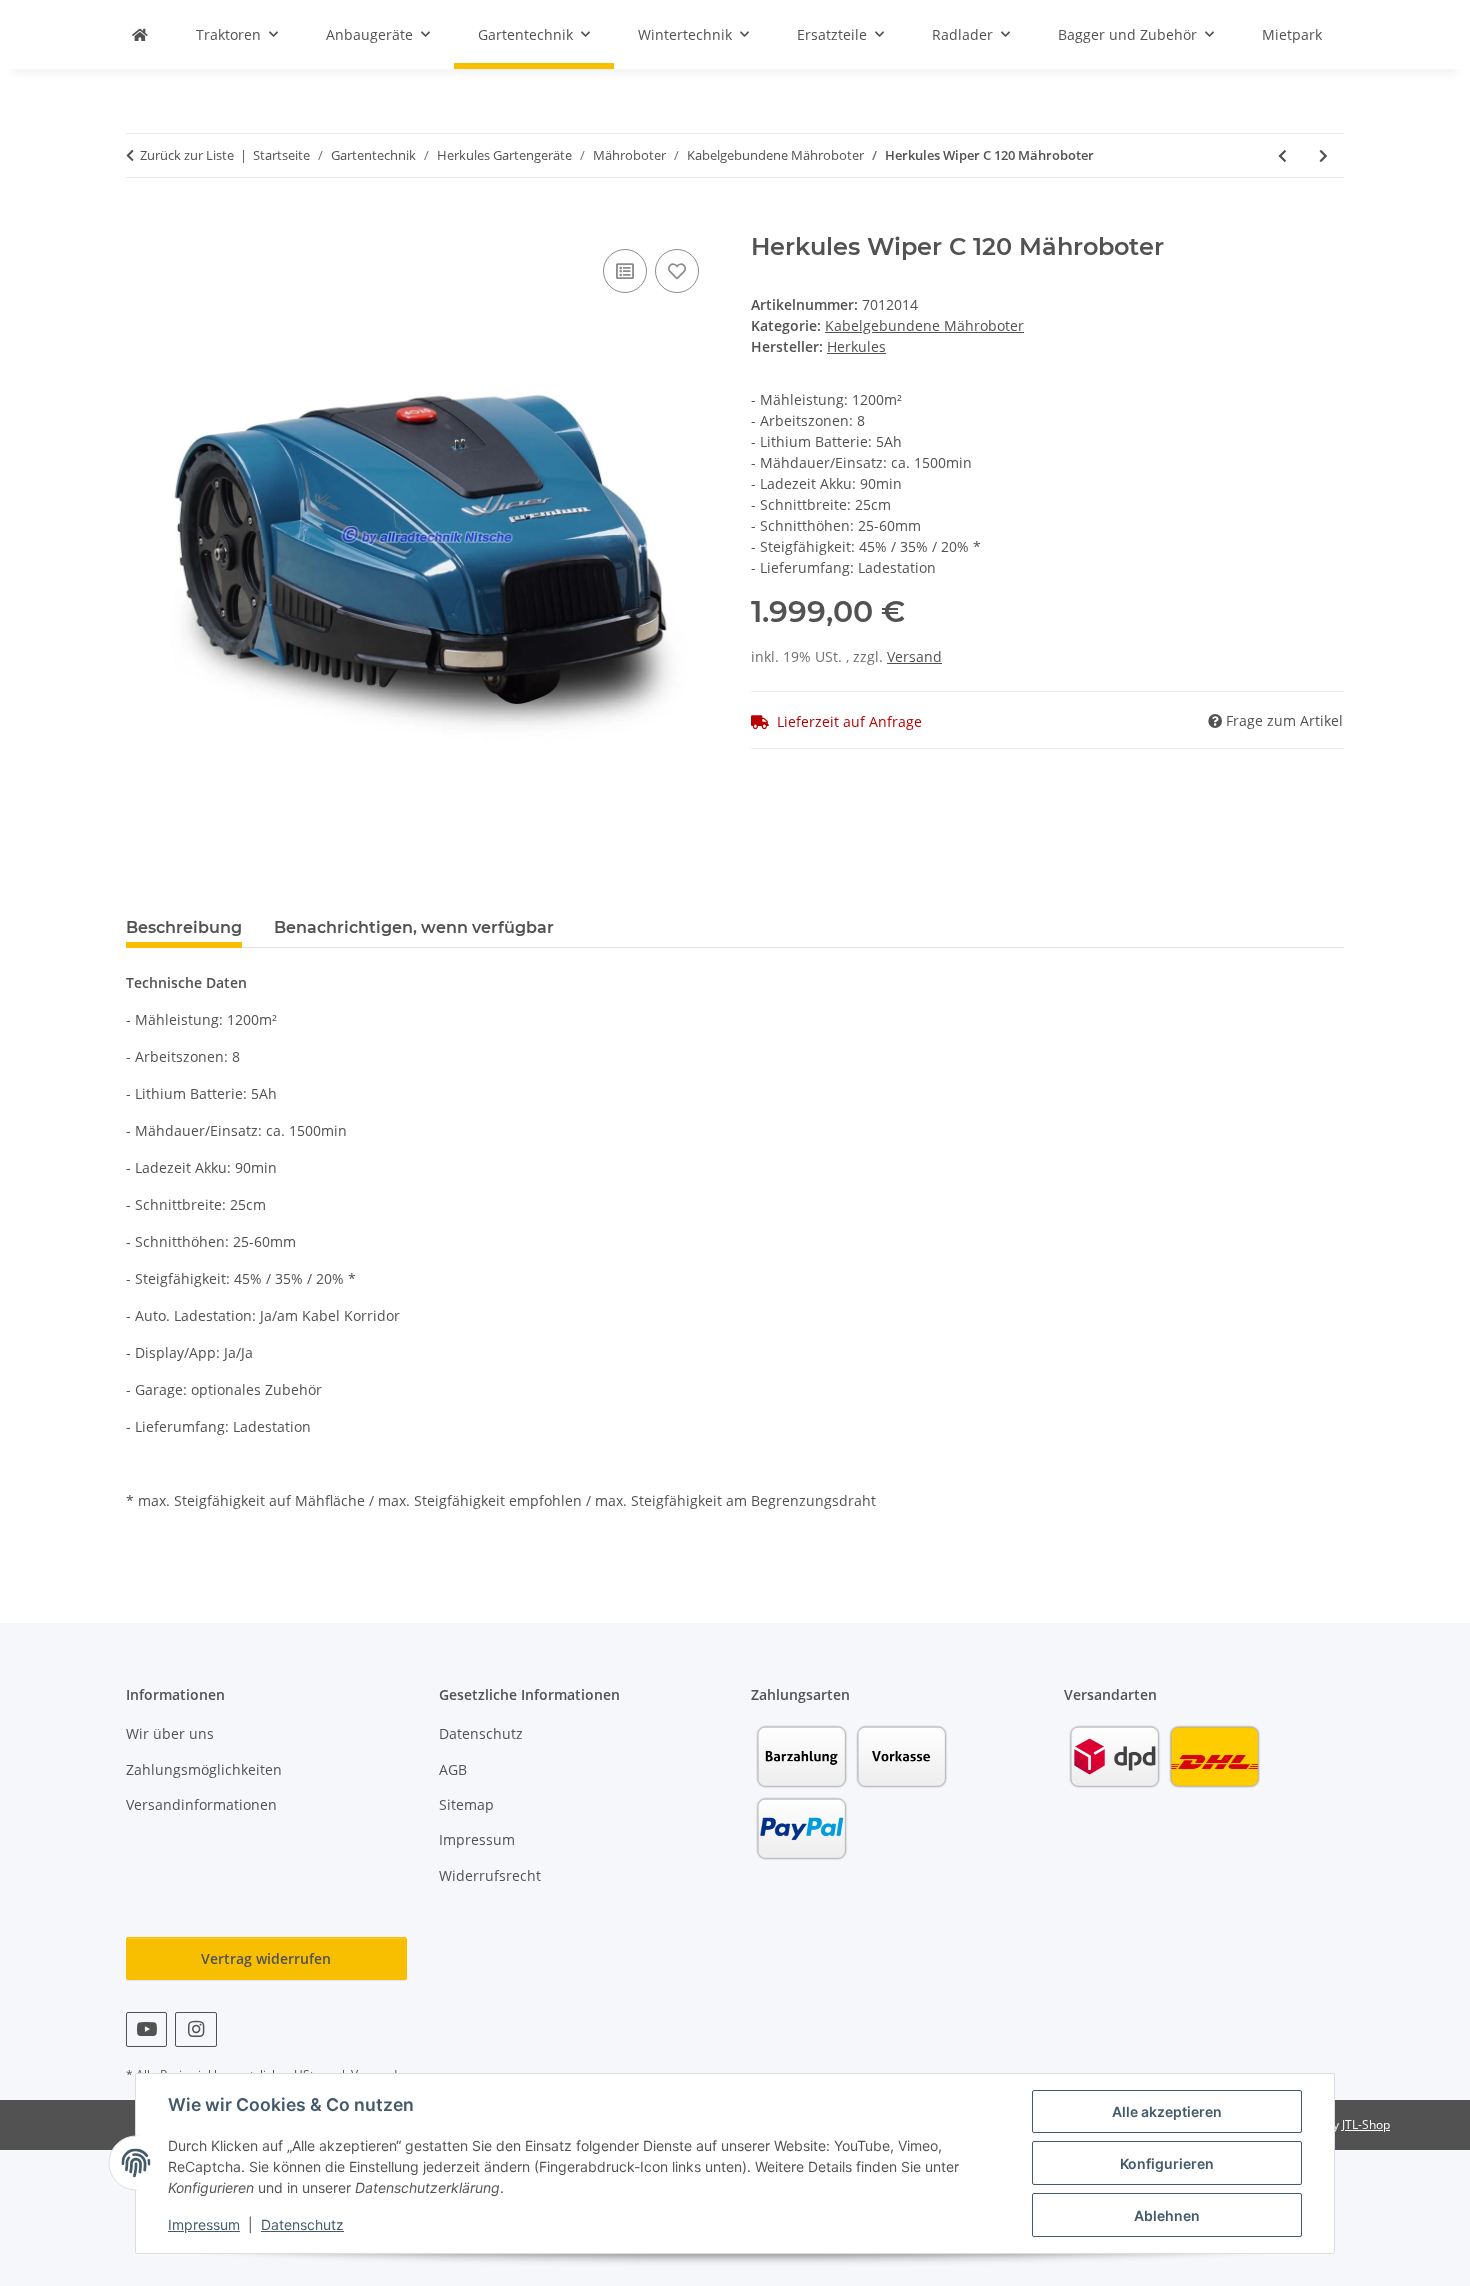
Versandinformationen (201, 1804)
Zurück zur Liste (187, 155)
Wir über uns (170, 1733)
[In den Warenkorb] (142, 222)
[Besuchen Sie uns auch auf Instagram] (195, 2029)
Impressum (204, 2224)
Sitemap (466, 1804)
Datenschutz (302, 2224)
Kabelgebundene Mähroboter (924, 325)
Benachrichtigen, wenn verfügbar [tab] (414, 927)
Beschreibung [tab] (184, 927)
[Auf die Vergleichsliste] (625, 271)
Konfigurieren (1167, 2163)
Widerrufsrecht (490, 1875)
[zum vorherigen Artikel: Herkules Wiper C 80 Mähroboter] (1282, 155)
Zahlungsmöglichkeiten (204, 1769)
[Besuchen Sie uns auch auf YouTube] (146, 2029)
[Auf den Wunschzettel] (677, 271)
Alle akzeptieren (1167, 2111)
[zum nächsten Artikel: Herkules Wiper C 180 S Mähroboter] (1323, 155)
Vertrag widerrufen (266, 1958)
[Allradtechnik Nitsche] (140, 34)
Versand (914, 656)
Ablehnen (1167, 2215)
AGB (453, 1769)
